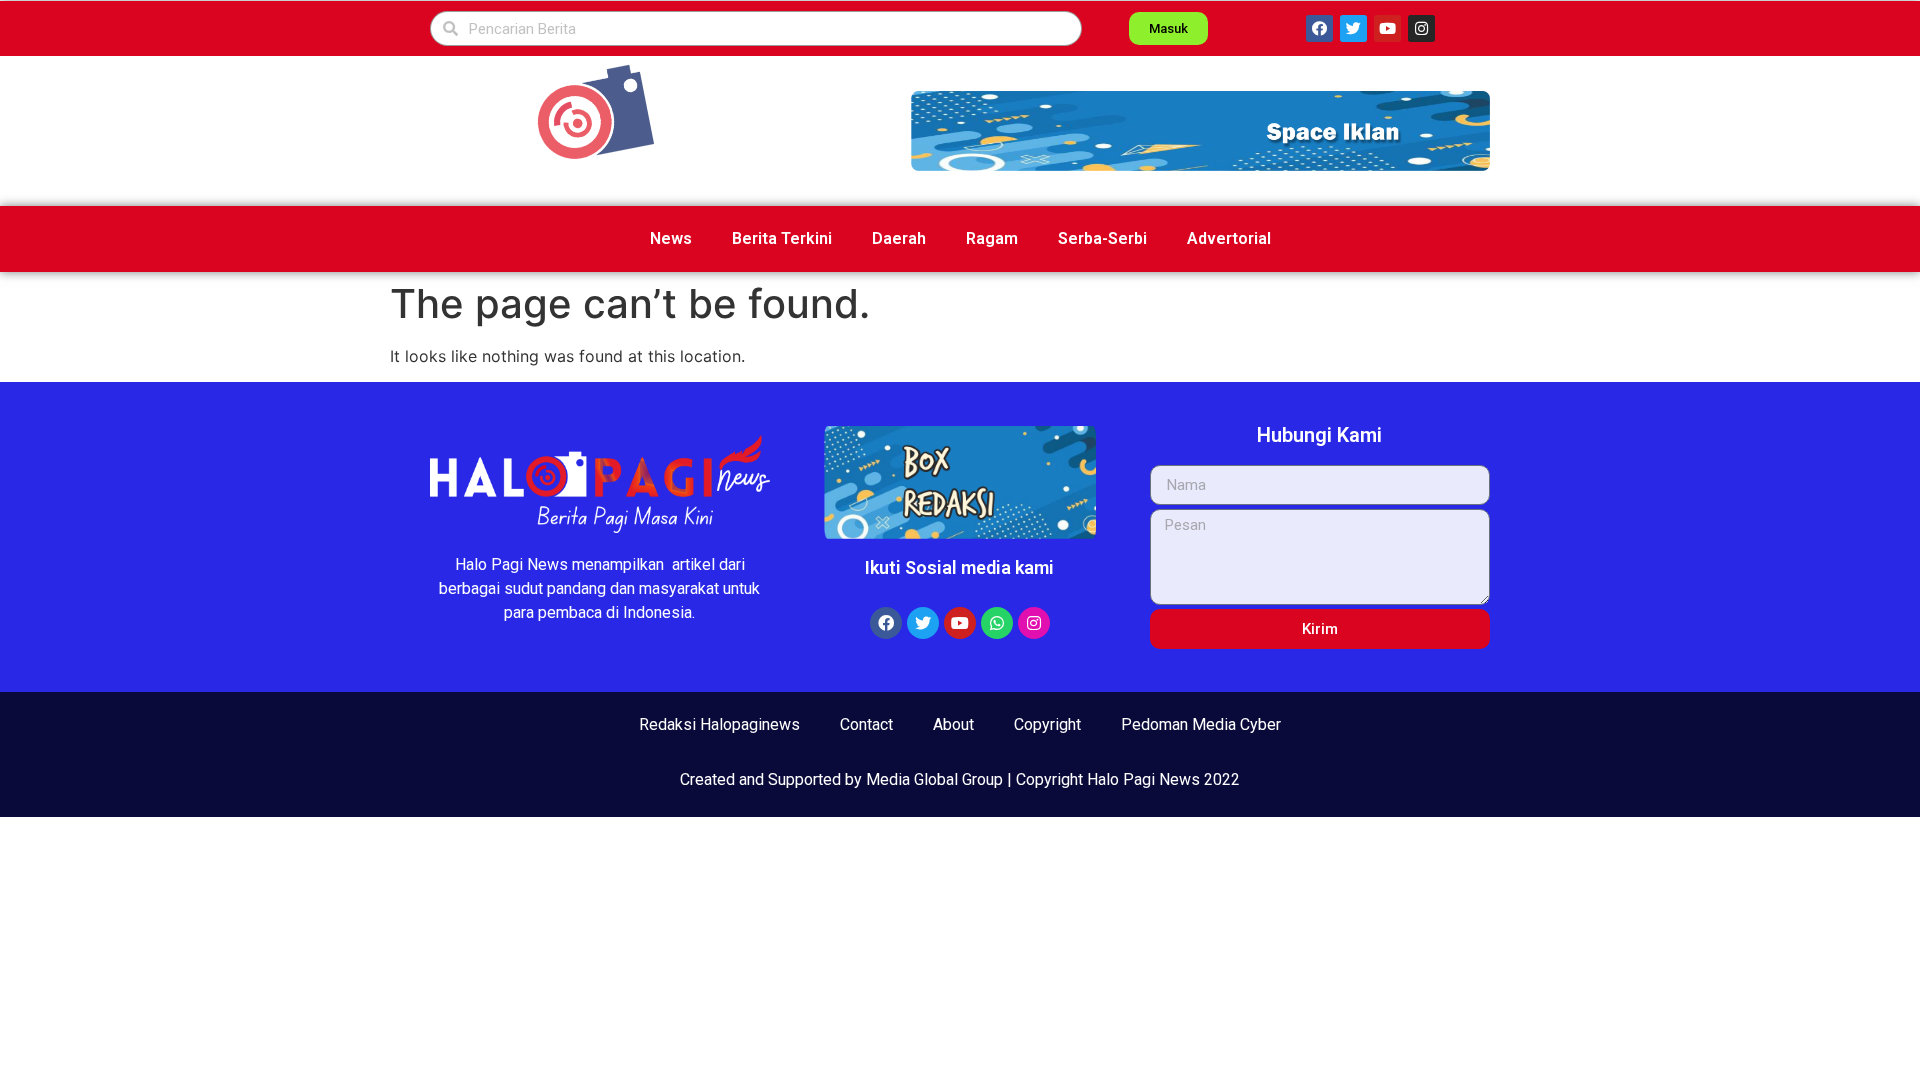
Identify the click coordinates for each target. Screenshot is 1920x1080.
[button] (1200, 131)
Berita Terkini (782, 238)
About (953, 724)
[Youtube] (1387, 28)
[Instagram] (1421, 28)
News (671, 238)
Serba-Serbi (1102, 238)
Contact (866, 724)
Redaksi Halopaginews (719, 724)
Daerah (899, 238)
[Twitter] (1353, 28)
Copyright (1047, 724)
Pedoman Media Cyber (1201, 724)
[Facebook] (1319, 28)
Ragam (992, 238)
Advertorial (1229, 238)
